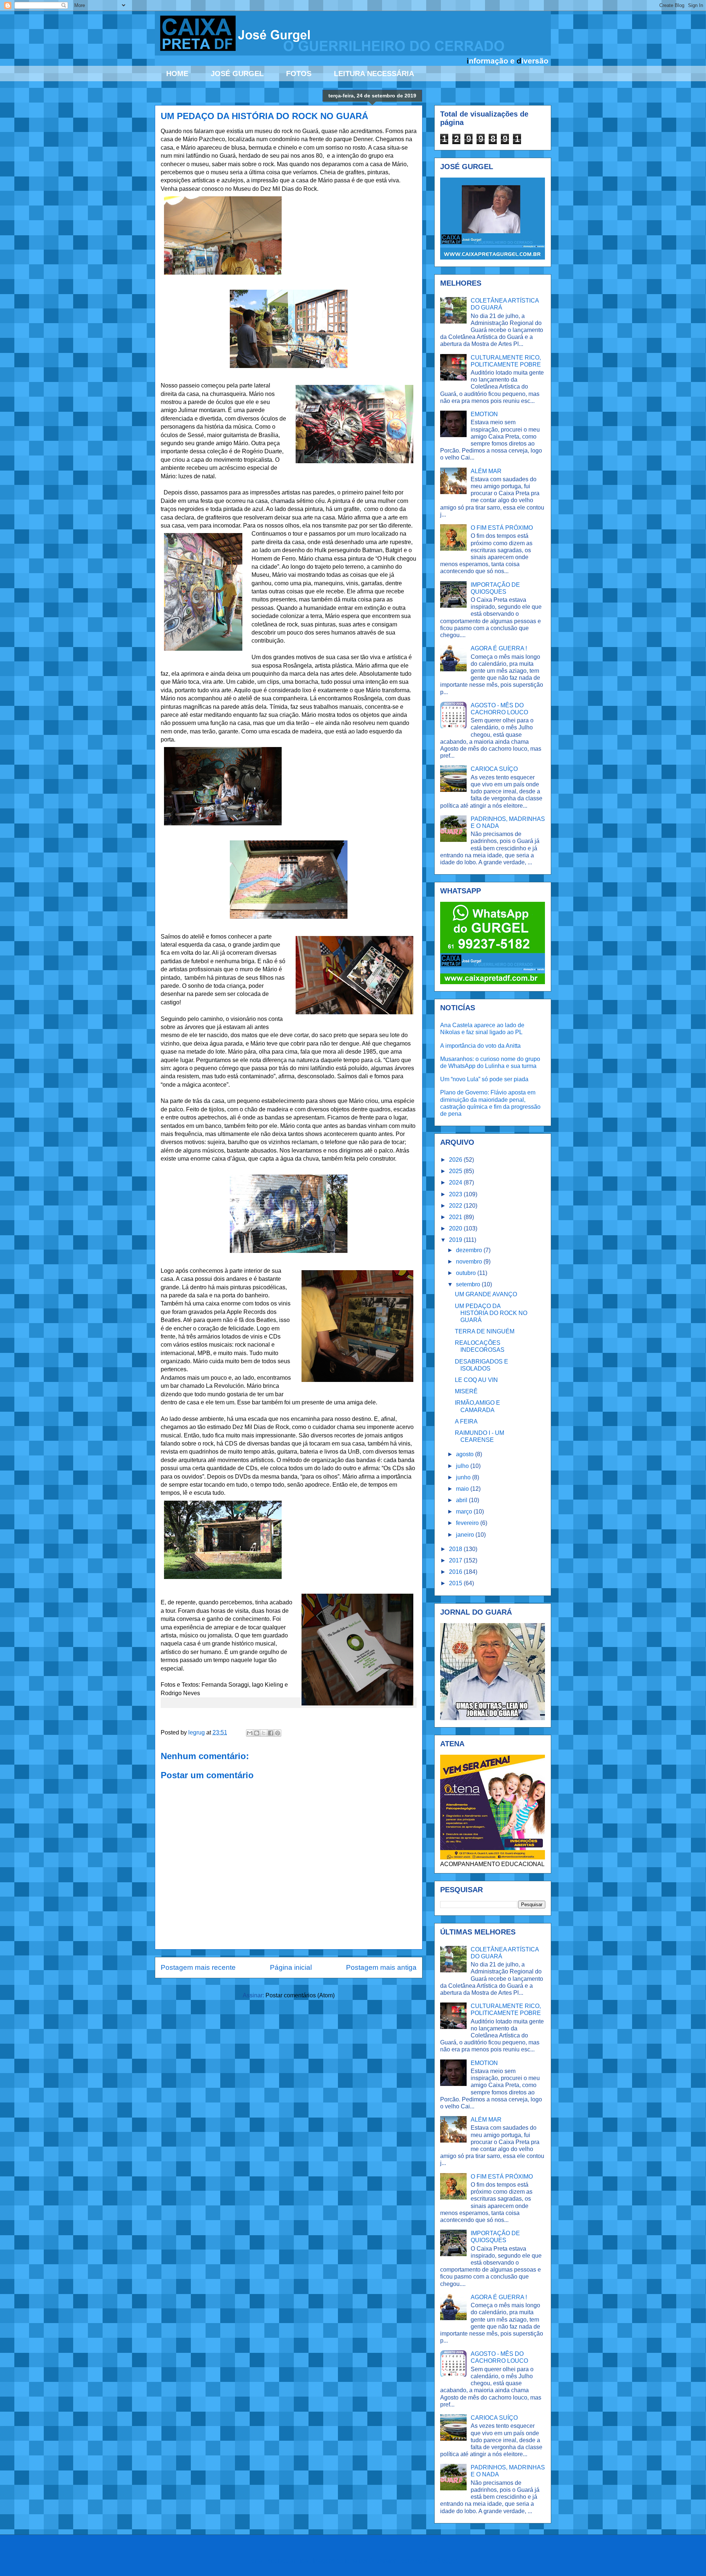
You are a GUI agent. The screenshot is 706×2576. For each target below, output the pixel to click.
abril (462, 1500)
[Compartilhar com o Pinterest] (278, 1733)
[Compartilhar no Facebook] (271, 1733)
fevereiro (468, 1523)
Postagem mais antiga (381, 1967)
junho (464, 1477)
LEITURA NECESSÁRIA (374, 74)
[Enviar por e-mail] (250, 1733)
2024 (456, 1182)
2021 (456, 1217)
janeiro (466, 1535)
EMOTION (484, 414)
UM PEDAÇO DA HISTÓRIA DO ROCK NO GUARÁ (491, 1313)
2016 (456, 1572)
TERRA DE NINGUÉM (485, 1331)
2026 (456, 1160)
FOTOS (299, 74)
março (465, 1512)
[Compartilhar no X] (264, 1733)
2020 (456, 1228)
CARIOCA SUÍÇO (494, 769)
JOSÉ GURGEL (237, 74)
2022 (456, 1206)
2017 (456, 1560)
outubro (467, 1273)
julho (463, 1466)
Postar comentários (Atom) (300, 1995)
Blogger (447, 2561)
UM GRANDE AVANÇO (486, 1294)
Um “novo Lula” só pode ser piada (484, 1079)
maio (463, 1489)
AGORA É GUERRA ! (499, 648)
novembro (470, 1262)
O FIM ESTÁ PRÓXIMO (502, 528)
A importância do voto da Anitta (480, 1046)
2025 (456, 1171)
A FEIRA (466, 1421)
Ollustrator (382, 2561)
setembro (469, 1284)
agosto (466, 1454)
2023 (456, 1194)
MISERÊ (466, 1391)
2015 (456, 1583)
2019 (456, 1240)
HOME (177, 74)
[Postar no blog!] (257, 1733)
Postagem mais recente (198, 1967)
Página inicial (291, 1967)
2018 (456, 1549)
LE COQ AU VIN (476, 1380)
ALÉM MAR (486, 471)
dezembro (470, 1250)
